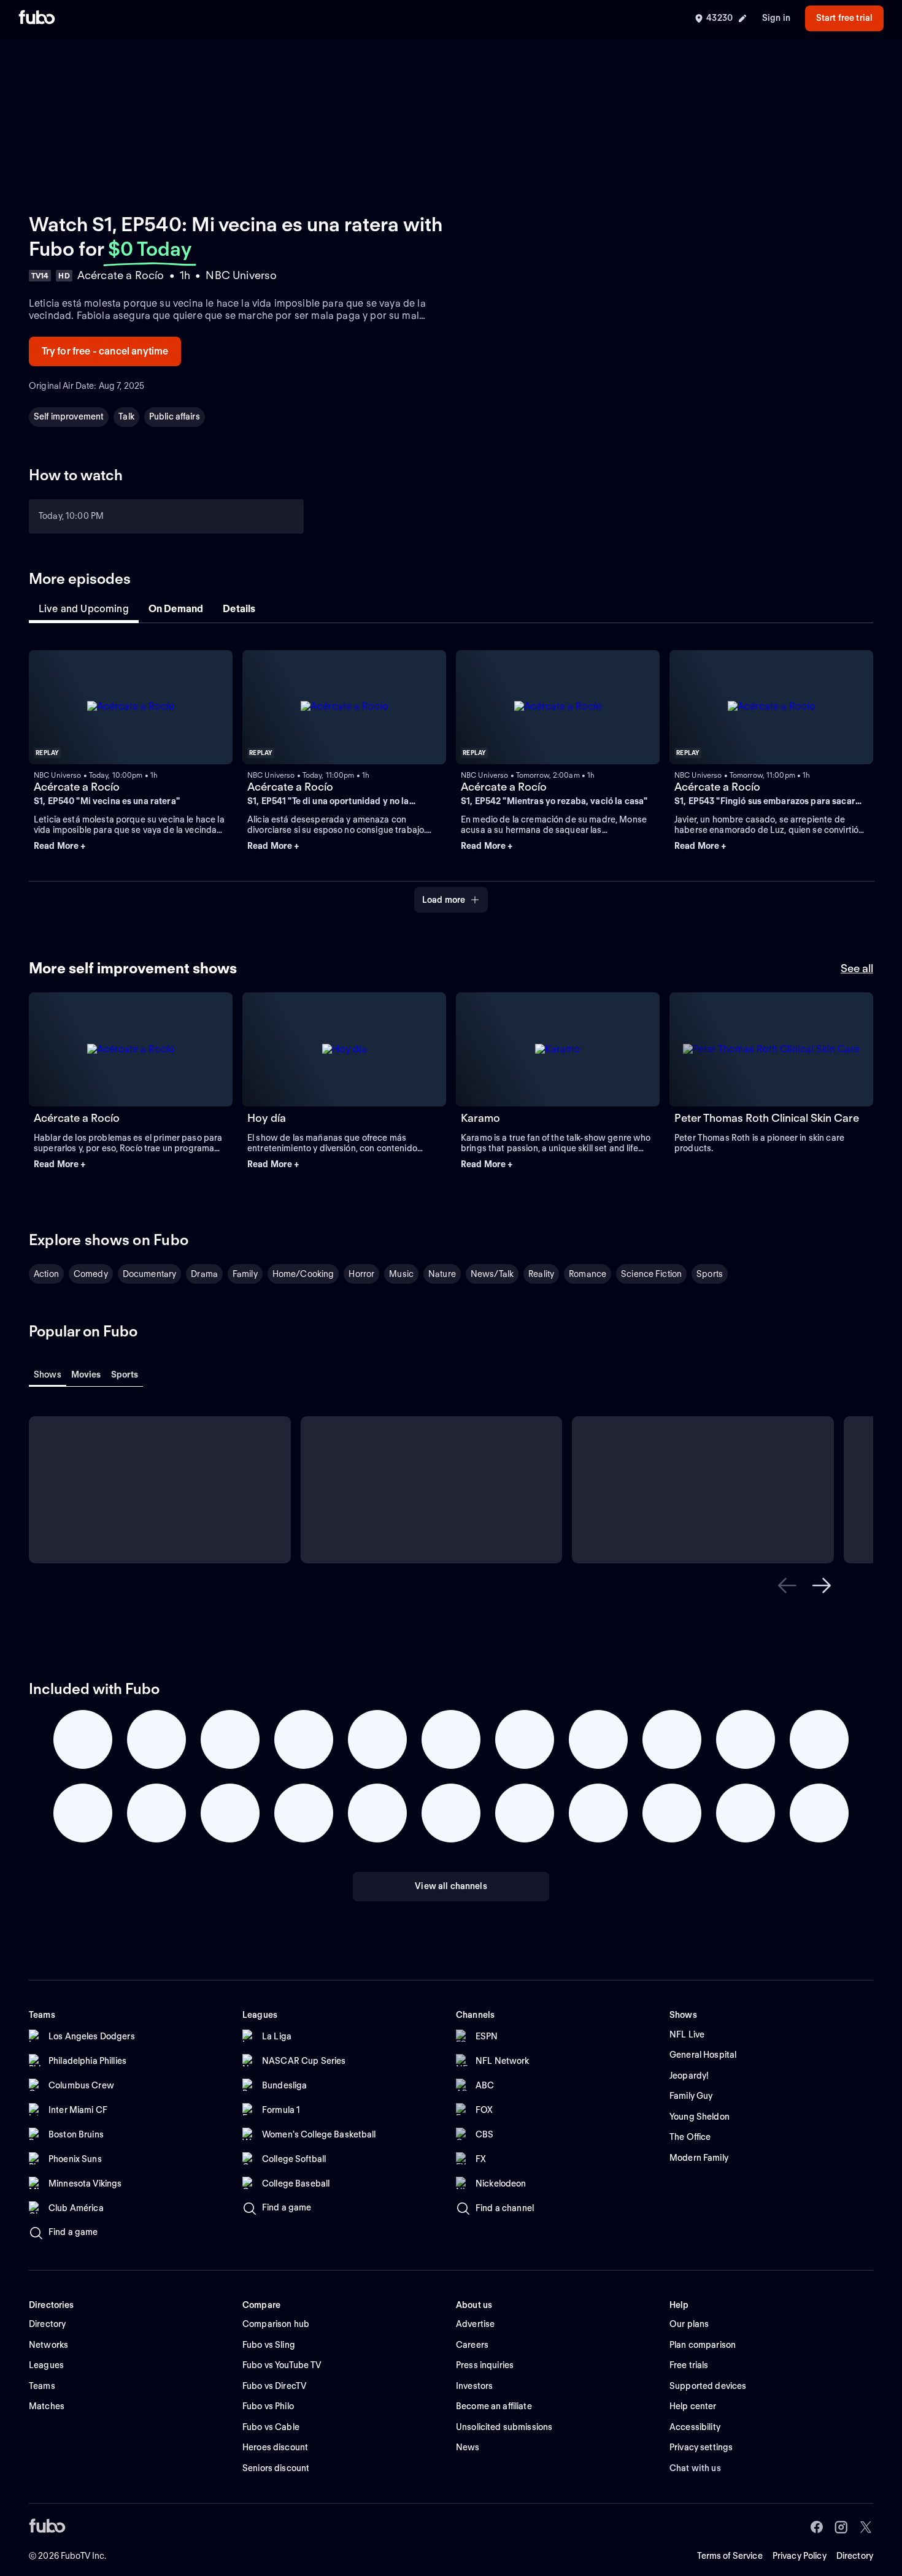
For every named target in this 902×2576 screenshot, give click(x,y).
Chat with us (695, 2468)
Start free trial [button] (844, 18)
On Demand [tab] (176, 609)
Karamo (480, 1118)
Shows (48, 1374)
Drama (204, 1274)
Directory (855, 2556)
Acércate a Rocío (77, 787)
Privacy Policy (800, 2556)
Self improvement (69, 416)
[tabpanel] (451, 774)
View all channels (451, 1886)
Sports (710, 1274)
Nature (442, 1274)
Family (245, 1274)
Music (401, 1274)
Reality (541, 1274)
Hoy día (267, 1118)
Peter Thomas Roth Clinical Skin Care (767, 1118)
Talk (126, 416)
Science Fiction (651, 1274)
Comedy (91, 1274)
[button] (131, 846)
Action (46, 1274)
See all (857, 968)
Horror (361, 1274)
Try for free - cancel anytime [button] (105, 351)
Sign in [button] (776, 18)
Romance (588, 1274)
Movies (86, 1374)
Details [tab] (239, 609)
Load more (444, 900)
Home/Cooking (303, 1274)
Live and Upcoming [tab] (84, 609)
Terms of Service (730, 2556)
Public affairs (175, 416)
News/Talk (492, 1274)
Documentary (150, 1274)
